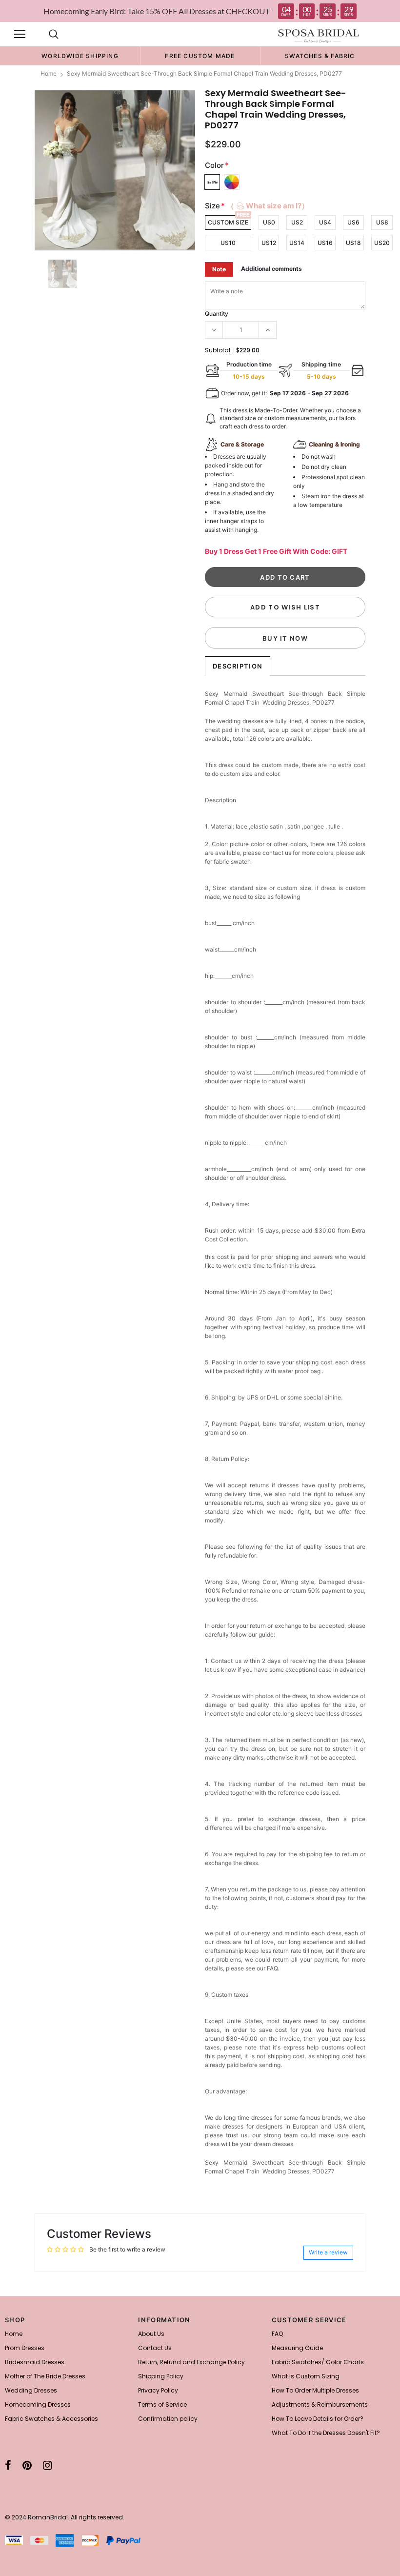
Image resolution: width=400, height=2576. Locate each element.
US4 (325, 222)
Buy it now (285, 638)
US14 (297, 243)
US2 (297, 222)
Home (49, 73)
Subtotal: (218, 350)
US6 (353, 222)
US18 (353, 243)
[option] (80, 56)
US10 (228, 243)
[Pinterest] (27, 2465)
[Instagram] (48, 2465)
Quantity (217, 314)
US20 (382, 243)
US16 (325, 243)
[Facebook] (8, 2465)
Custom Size (228, 222)
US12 (269, 243)
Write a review (328, 2252)
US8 (382, 222)
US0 (269, 222)
